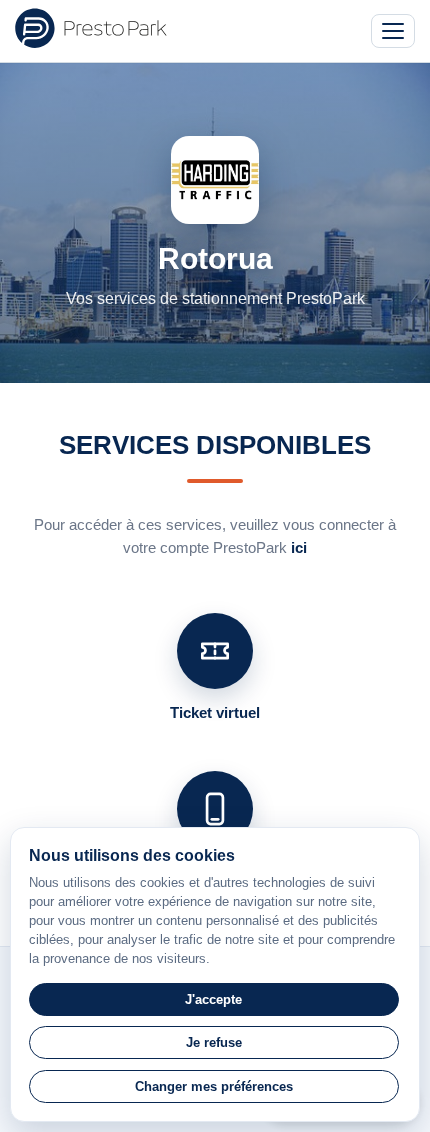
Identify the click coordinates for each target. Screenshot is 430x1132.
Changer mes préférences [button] (214, 1086)
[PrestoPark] (91, 28)
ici (299, 547)
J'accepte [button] (213, 999)
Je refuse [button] (214, 1042)
